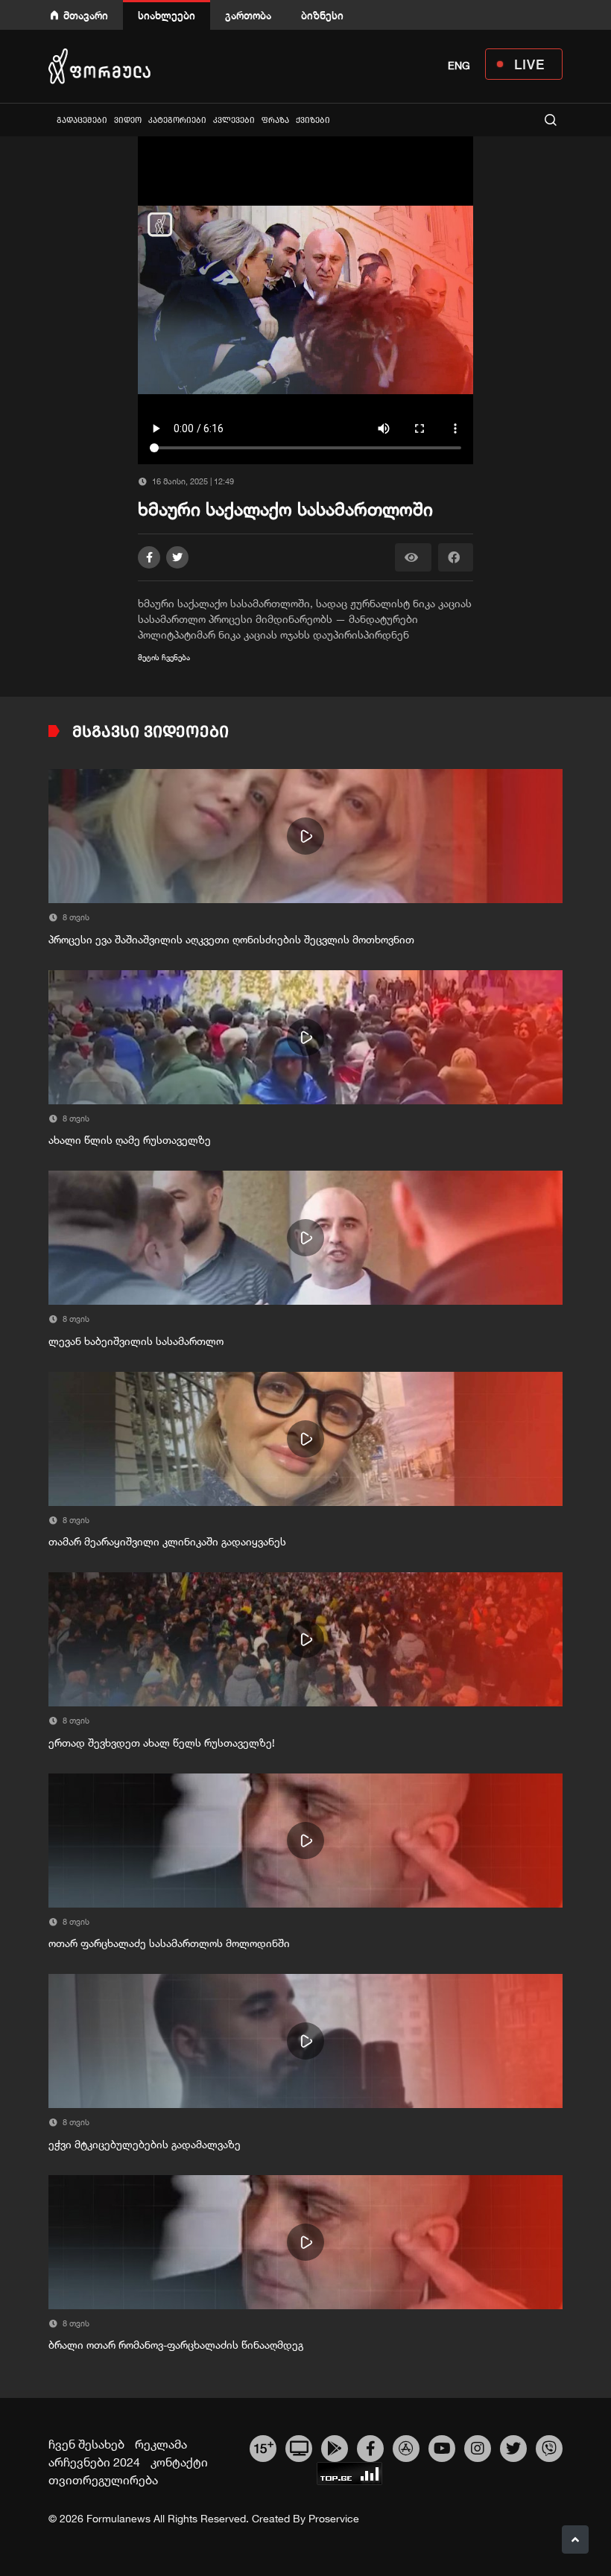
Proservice (334, 2519)
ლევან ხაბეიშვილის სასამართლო (136, 1341)
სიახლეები (167, 15)
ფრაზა (275, 120)
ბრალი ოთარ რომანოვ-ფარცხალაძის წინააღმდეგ (176, 2345)
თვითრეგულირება (103, 2480)
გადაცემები (82, 120)
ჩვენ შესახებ (86, 2444)
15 (263, 2446)
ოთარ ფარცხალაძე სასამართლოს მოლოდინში (169, 1943)
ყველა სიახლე (50, 120)
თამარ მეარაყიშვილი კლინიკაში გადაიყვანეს (167, 1542)
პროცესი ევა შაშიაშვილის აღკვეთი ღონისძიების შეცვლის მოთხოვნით (231, 940)
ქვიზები (313, 120)
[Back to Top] (575, 2539)
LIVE (529, 64)
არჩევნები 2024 (94, 2462)
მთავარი (86, 15)
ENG (459, 66)
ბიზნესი (322, 15)
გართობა (248, 15)
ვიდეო (128, 120)
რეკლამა (161, 2444)
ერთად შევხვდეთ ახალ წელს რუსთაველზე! (162, 1743)
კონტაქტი (179, 2462)
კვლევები (234, 120)
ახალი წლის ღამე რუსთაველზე (130, 1140)
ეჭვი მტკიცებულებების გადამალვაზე (145, 2145)
